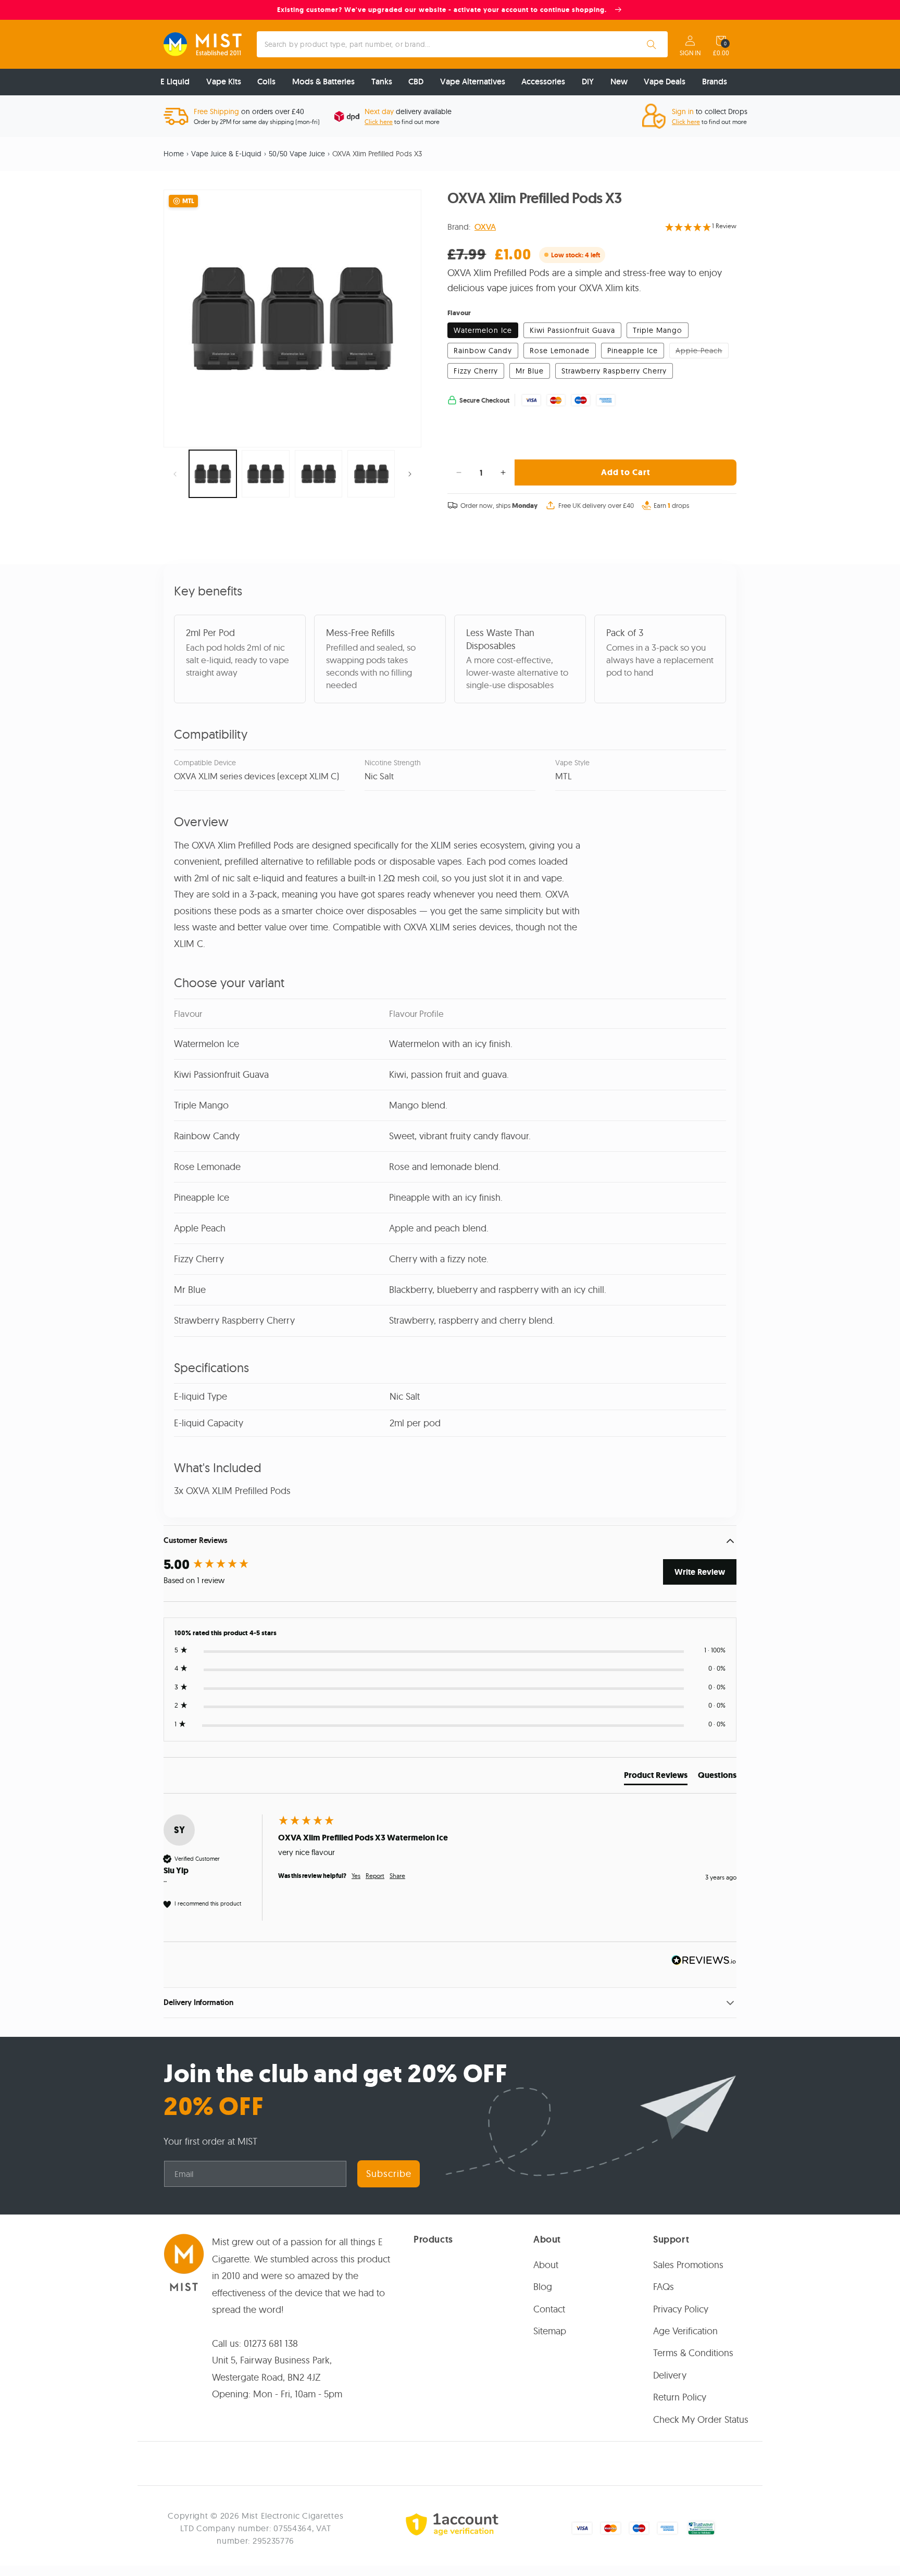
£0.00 (721, 53)
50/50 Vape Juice (297, 154)
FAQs (664, 2287)
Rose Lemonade (560, 351)
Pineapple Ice (633, 351)
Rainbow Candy (483, 351)
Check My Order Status (701, 2419)
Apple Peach (702, 352)
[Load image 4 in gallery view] (371, 474)
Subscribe (389, 2174)
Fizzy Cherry (476, 371)
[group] (218, 1565)
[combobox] (463, 44)
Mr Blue (530, 371)
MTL (188, 201)
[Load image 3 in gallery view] (318, 474)
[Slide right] (410, 474)
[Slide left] (175, 474)
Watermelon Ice (483, 330)
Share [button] (397, 1876)
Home (174, 154)
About (546, 2265)
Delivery (670, 2375)
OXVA (485, 227)
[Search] (652, 44)
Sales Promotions (688, 2265)
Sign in (690, 53)
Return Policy (680, 2397)
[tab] (656, 1777)
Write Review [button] (700, 1572)
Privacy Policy (681, 2309)
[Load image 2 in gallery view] (265, 474)
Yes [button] (356, 1876)
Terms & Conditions (693, 2353)
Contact (549, 2309)
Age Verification (685, 2331)
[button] (721, 41)
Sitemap (550, 2331)
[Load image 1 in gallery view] (213, 474)
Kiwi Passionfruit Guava (572, 330)
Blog (543, 2287)
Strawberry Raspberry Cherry (614, 371)
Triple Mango (658, 330)
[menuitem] (175, 82)
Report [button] (375, 1876)
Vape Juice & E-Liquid (226, 154)
